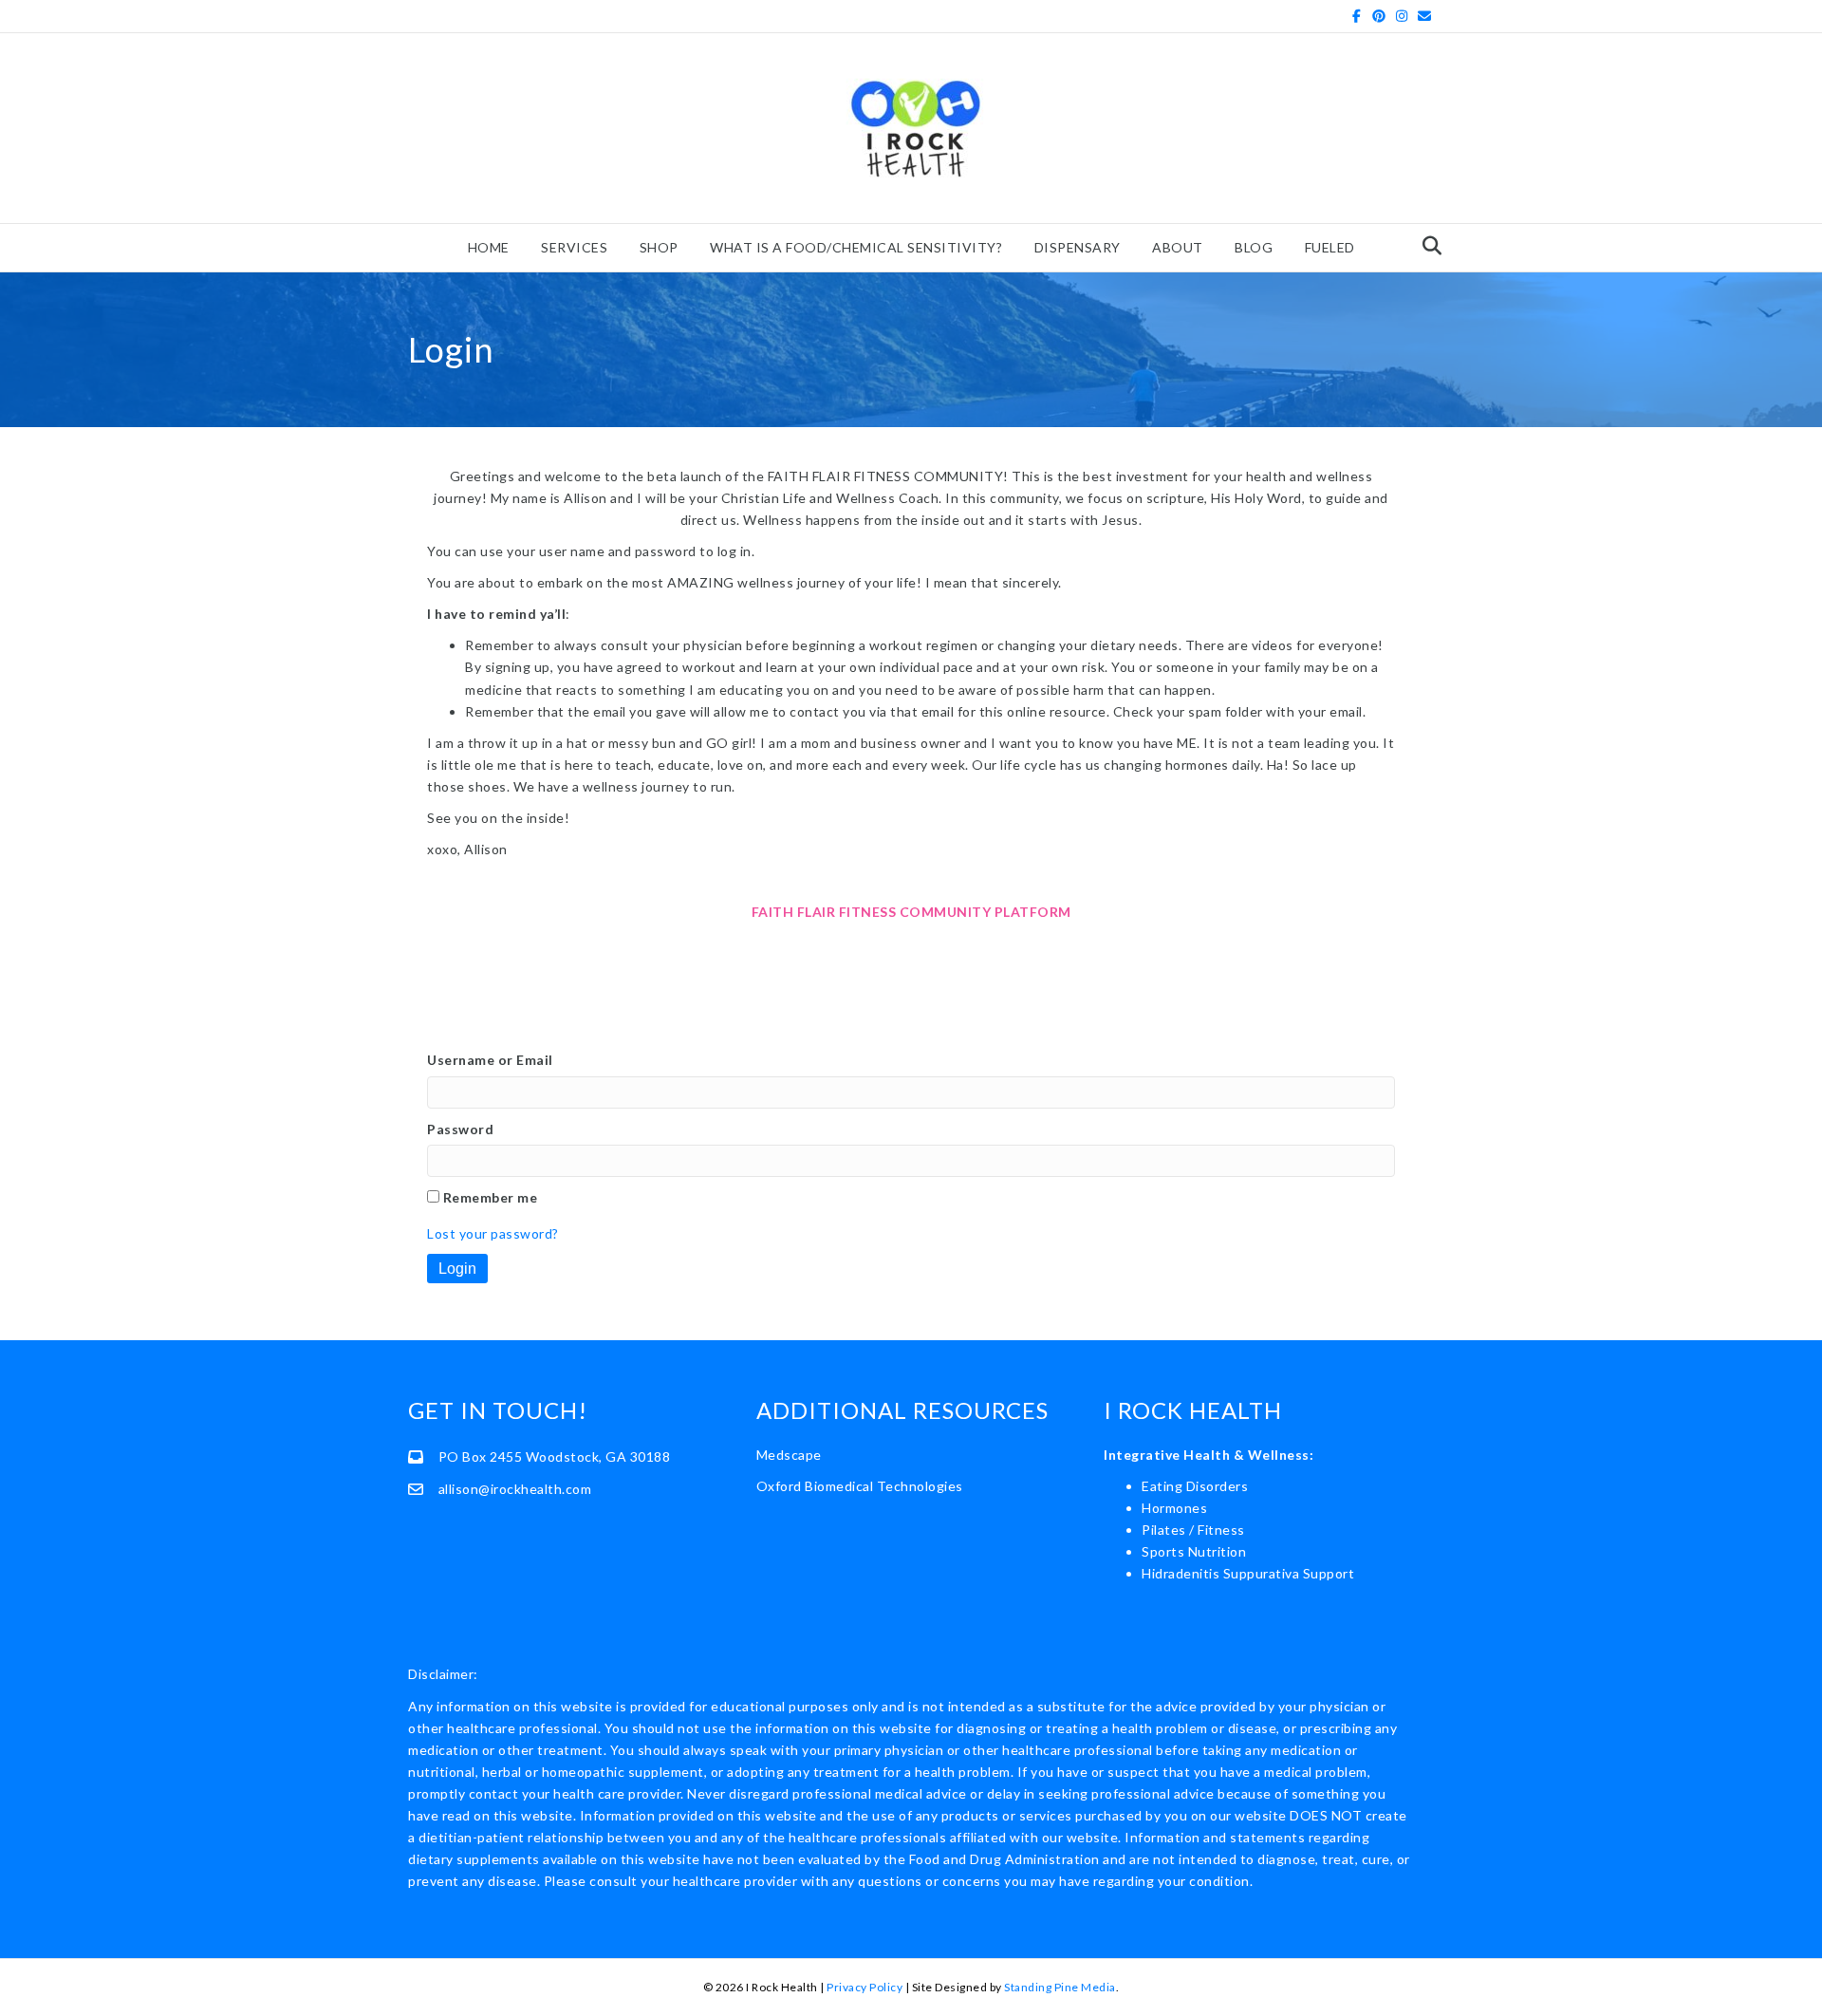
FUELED (1330, 247)
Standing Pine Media (1060, 1987)
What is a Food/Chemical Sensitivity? (856, 247)
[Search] (1427, 246)
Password (460, 1129)
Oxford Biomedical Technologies (860, 1486)
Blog (1254, 247)
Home (489, 247)
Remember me (491, 1197)
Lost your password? (493, 1233)
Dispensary (1078, 247)
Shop (659, 247)
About (1178, 247)
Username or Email (490, 1060)
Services (574, 247)
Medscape (789, 1455)
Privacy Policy (865, 1987)
